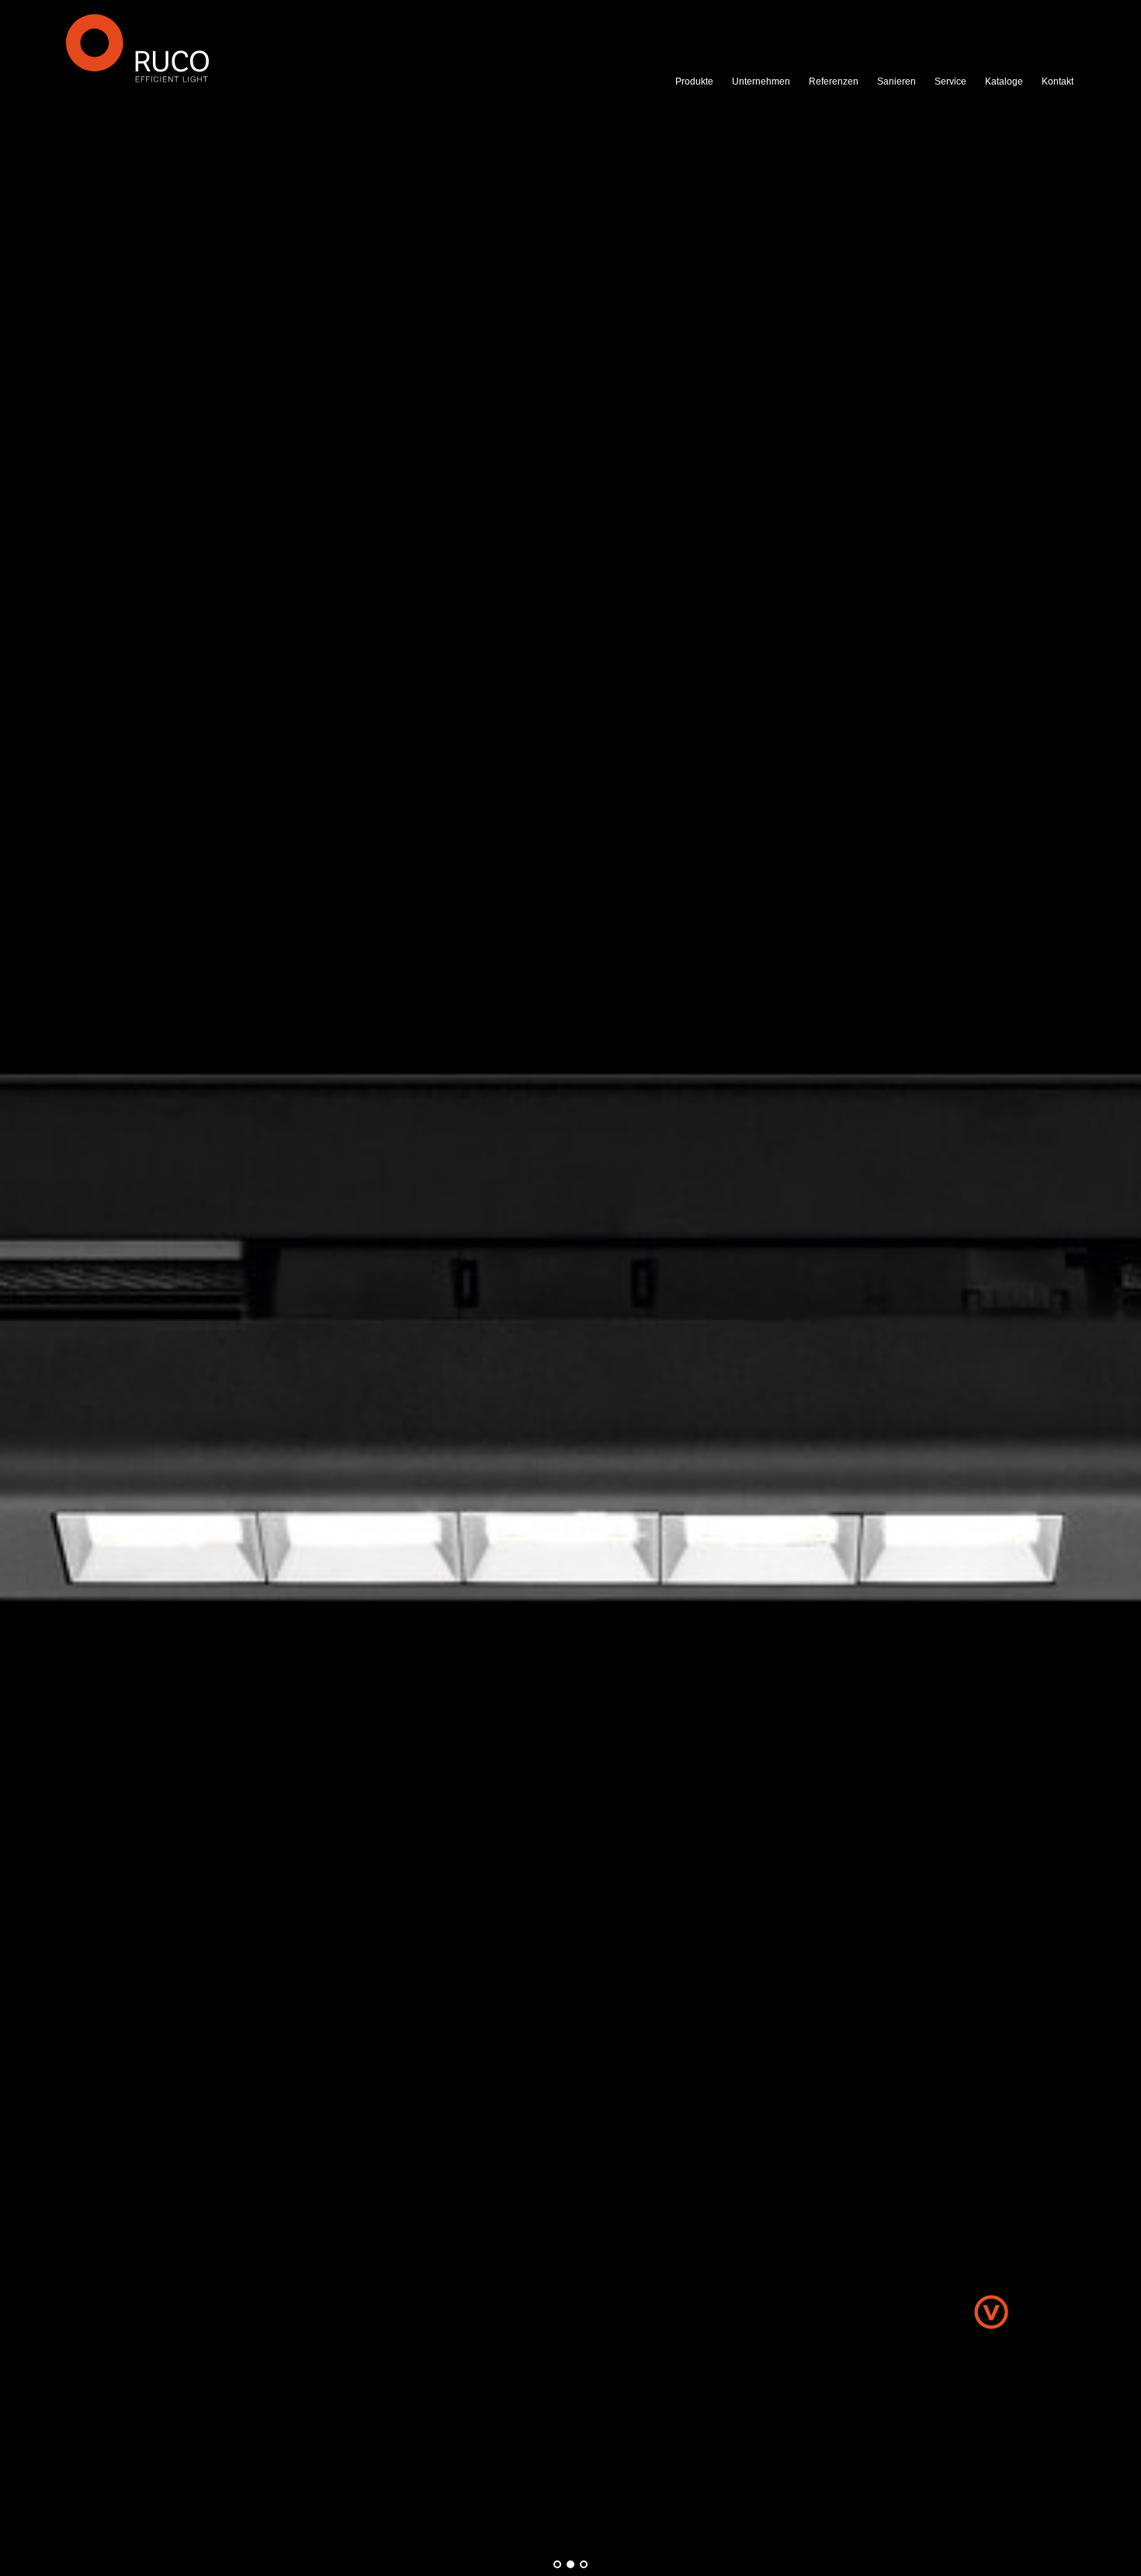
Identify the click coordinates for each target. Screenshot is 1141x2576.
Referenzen (834, 81)
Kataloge (1004, 81)
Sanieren (896, 81)
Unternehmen (761, 81)
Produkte (694, 81)
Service (950, 81)
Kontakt (1058, 81)
